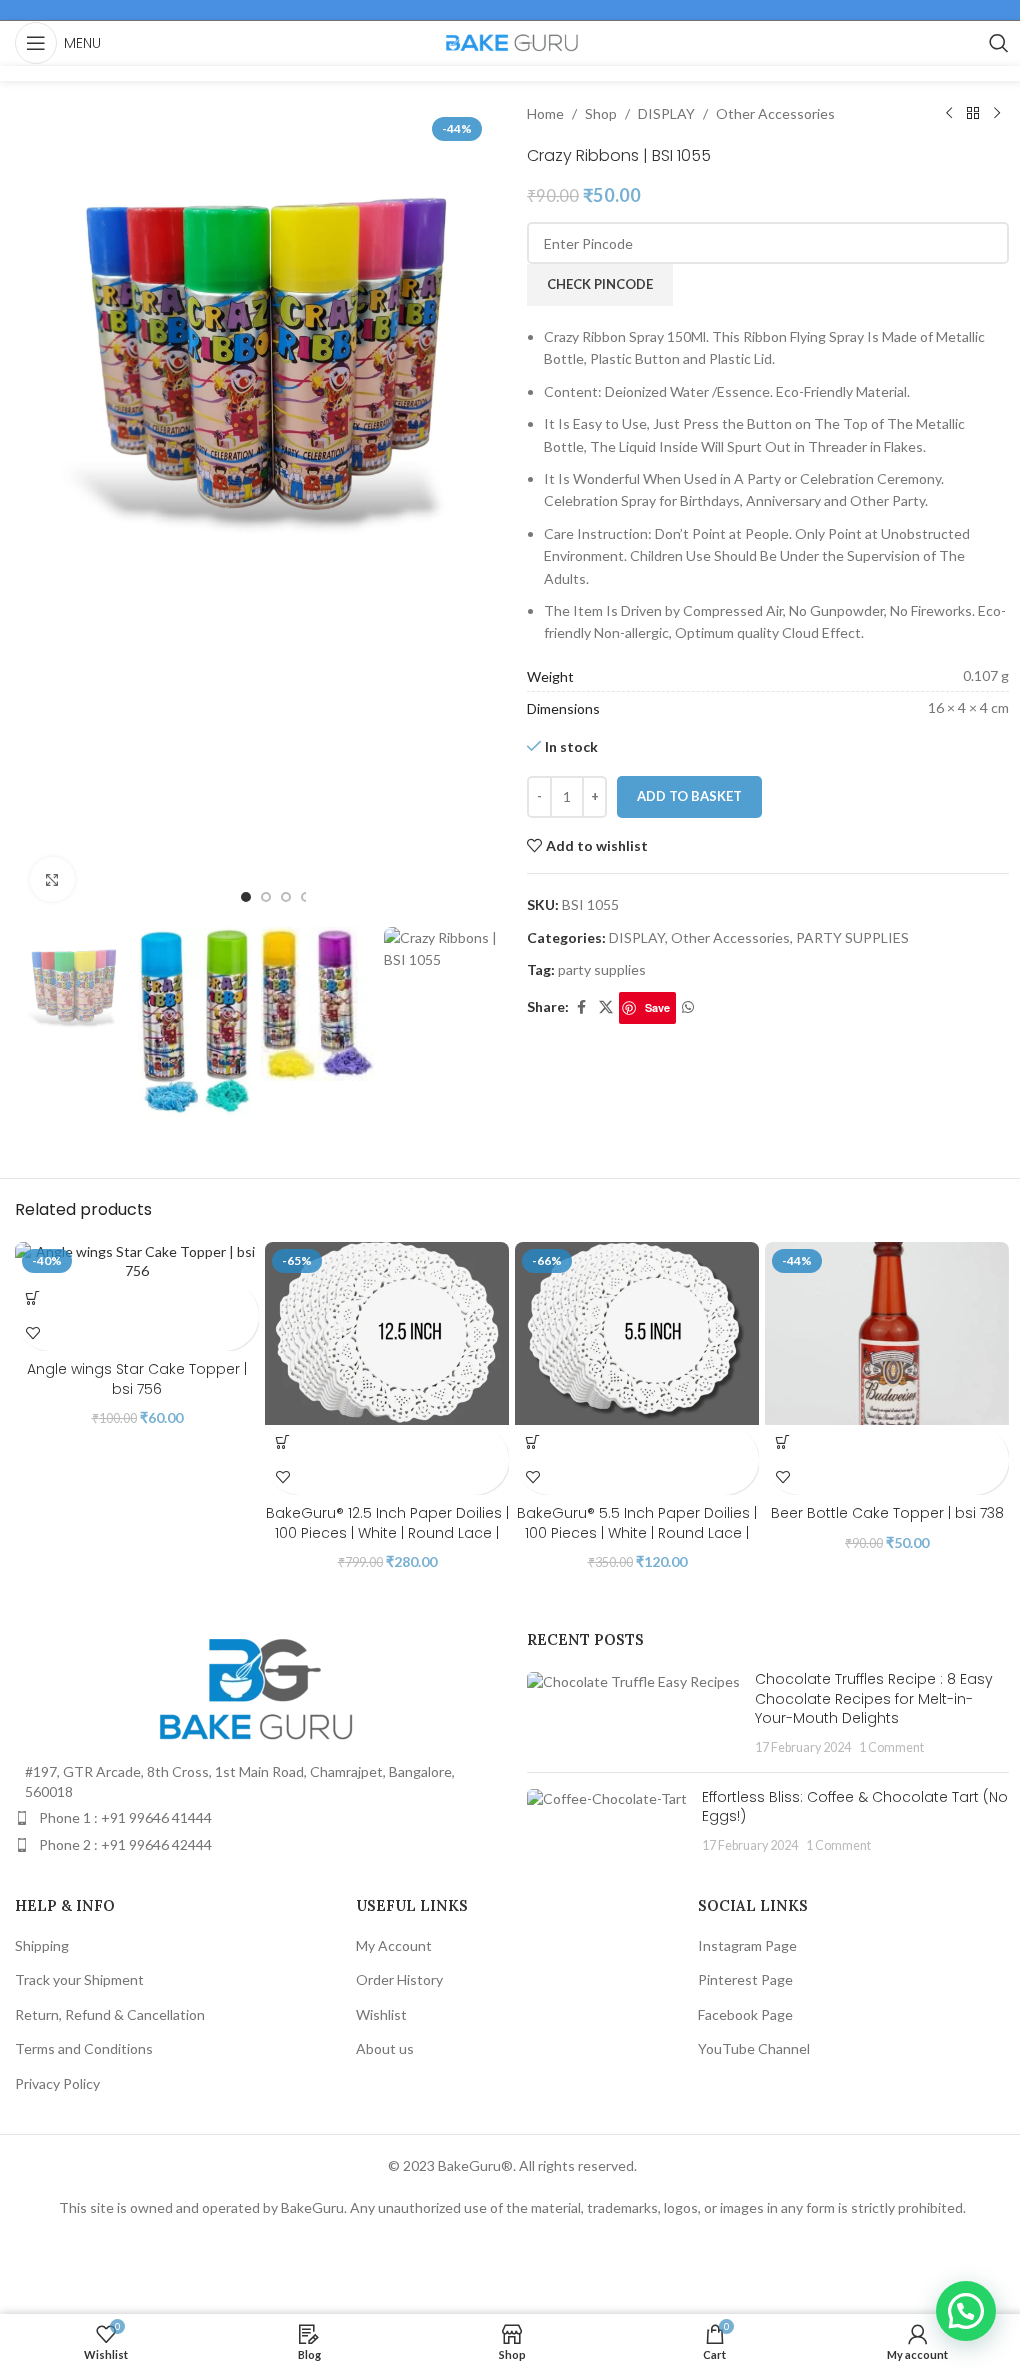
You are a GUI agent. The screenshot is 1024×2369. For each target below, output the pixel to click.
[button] (32, 1298)
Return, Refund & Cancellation (110, 2014)
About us (385, 2048)
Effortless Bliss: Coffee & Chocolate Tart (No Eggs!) (855, 1807)
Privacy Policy (57, 2083)
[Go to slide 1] (246, 897)
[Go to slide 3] (286, 897)
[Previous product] (949, 114)
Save (657, 1007)
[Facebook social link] (581, 1007)
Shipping (42, 1945)
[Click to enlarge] (52, 879)
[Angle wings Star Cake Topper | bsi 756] (137, 1261)
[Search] (999, 43)
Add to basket (689, 796)
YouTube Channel (754, 2048)
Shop (601, 113)
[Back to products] (973, 114)
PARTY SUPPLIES (852, 937)
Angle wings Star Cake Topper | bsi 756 (137, 1379)
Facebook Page (745, 2014)
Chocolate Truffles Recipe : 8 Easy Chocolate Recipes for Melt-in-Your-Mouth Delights (874, 1698)
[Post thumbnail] (633, 1713)
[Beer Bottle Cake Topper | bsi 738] (887, 1333)
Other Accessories (775, 113)
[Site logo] (512, 41)
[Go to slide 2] (266, 897)
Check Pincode (600, 284)
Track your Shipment (79, 1979)
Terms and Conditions (84, 2048)
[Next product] (997, 114)
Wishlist (381, 2014)
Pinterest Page (745, 1979)
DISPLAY (666, 113)
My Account (394, 1945)
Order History (399, 1979)
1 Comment (891, 1747)
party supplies (602, 969)
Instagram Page (747, 1945)
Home (545, 113)
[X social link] (606, 1007)
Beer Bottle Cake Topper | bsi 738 (887, 1513)
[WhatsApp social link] (688, 1007)
